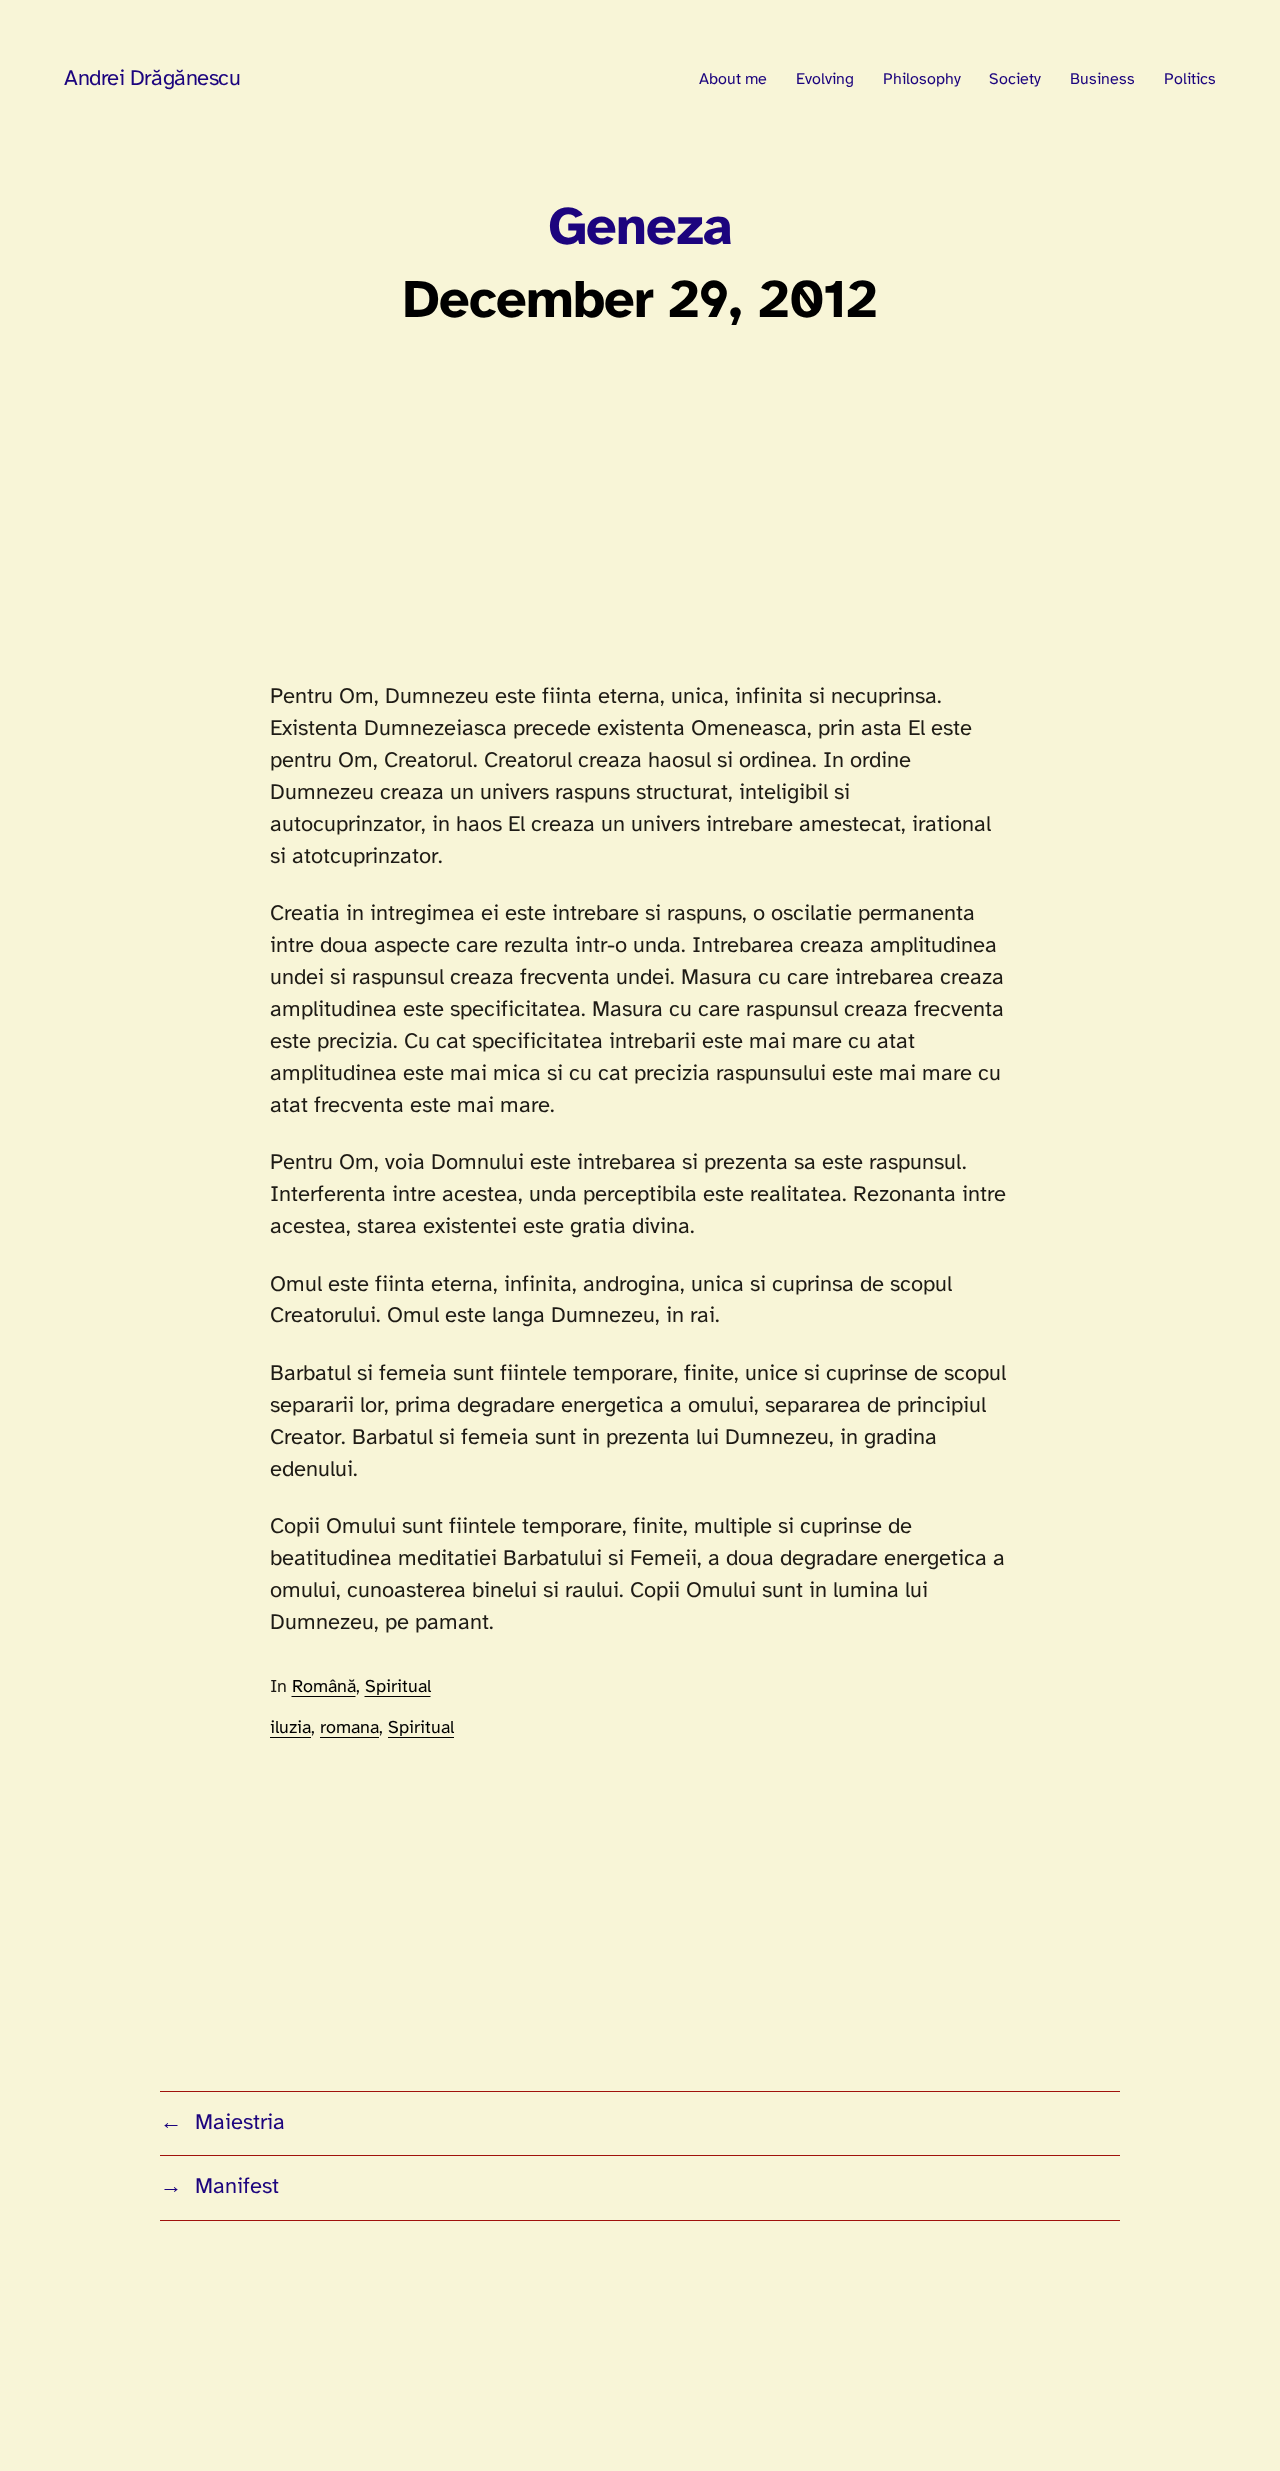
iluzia (290, 1728)
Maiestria (240, 2123)
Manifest (237, 2187)
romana (349, 1728)
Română (324, 1687)
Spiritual (398, 1687)
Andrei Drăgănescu (152, 79)
